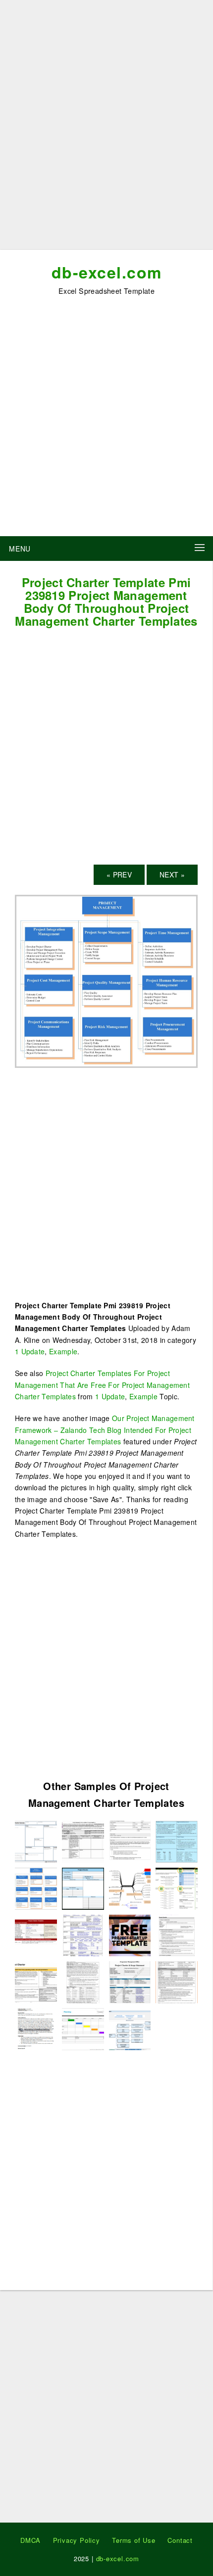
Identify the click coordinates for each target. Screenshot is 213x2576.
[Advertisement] (106, 129)
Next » (172, 874)
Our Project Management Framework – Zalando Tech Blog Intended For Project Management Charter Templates (105, 1430)
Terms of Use (134, 2540)
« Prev (119, 874)
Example (63, 1351)
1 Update (30, 1351)
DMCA (30, 2540)
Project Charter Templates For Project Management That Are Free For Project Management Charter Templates (102, 1385)
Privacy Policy (77, 2540)
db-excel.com (107, 272)
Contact (180, 2540)
